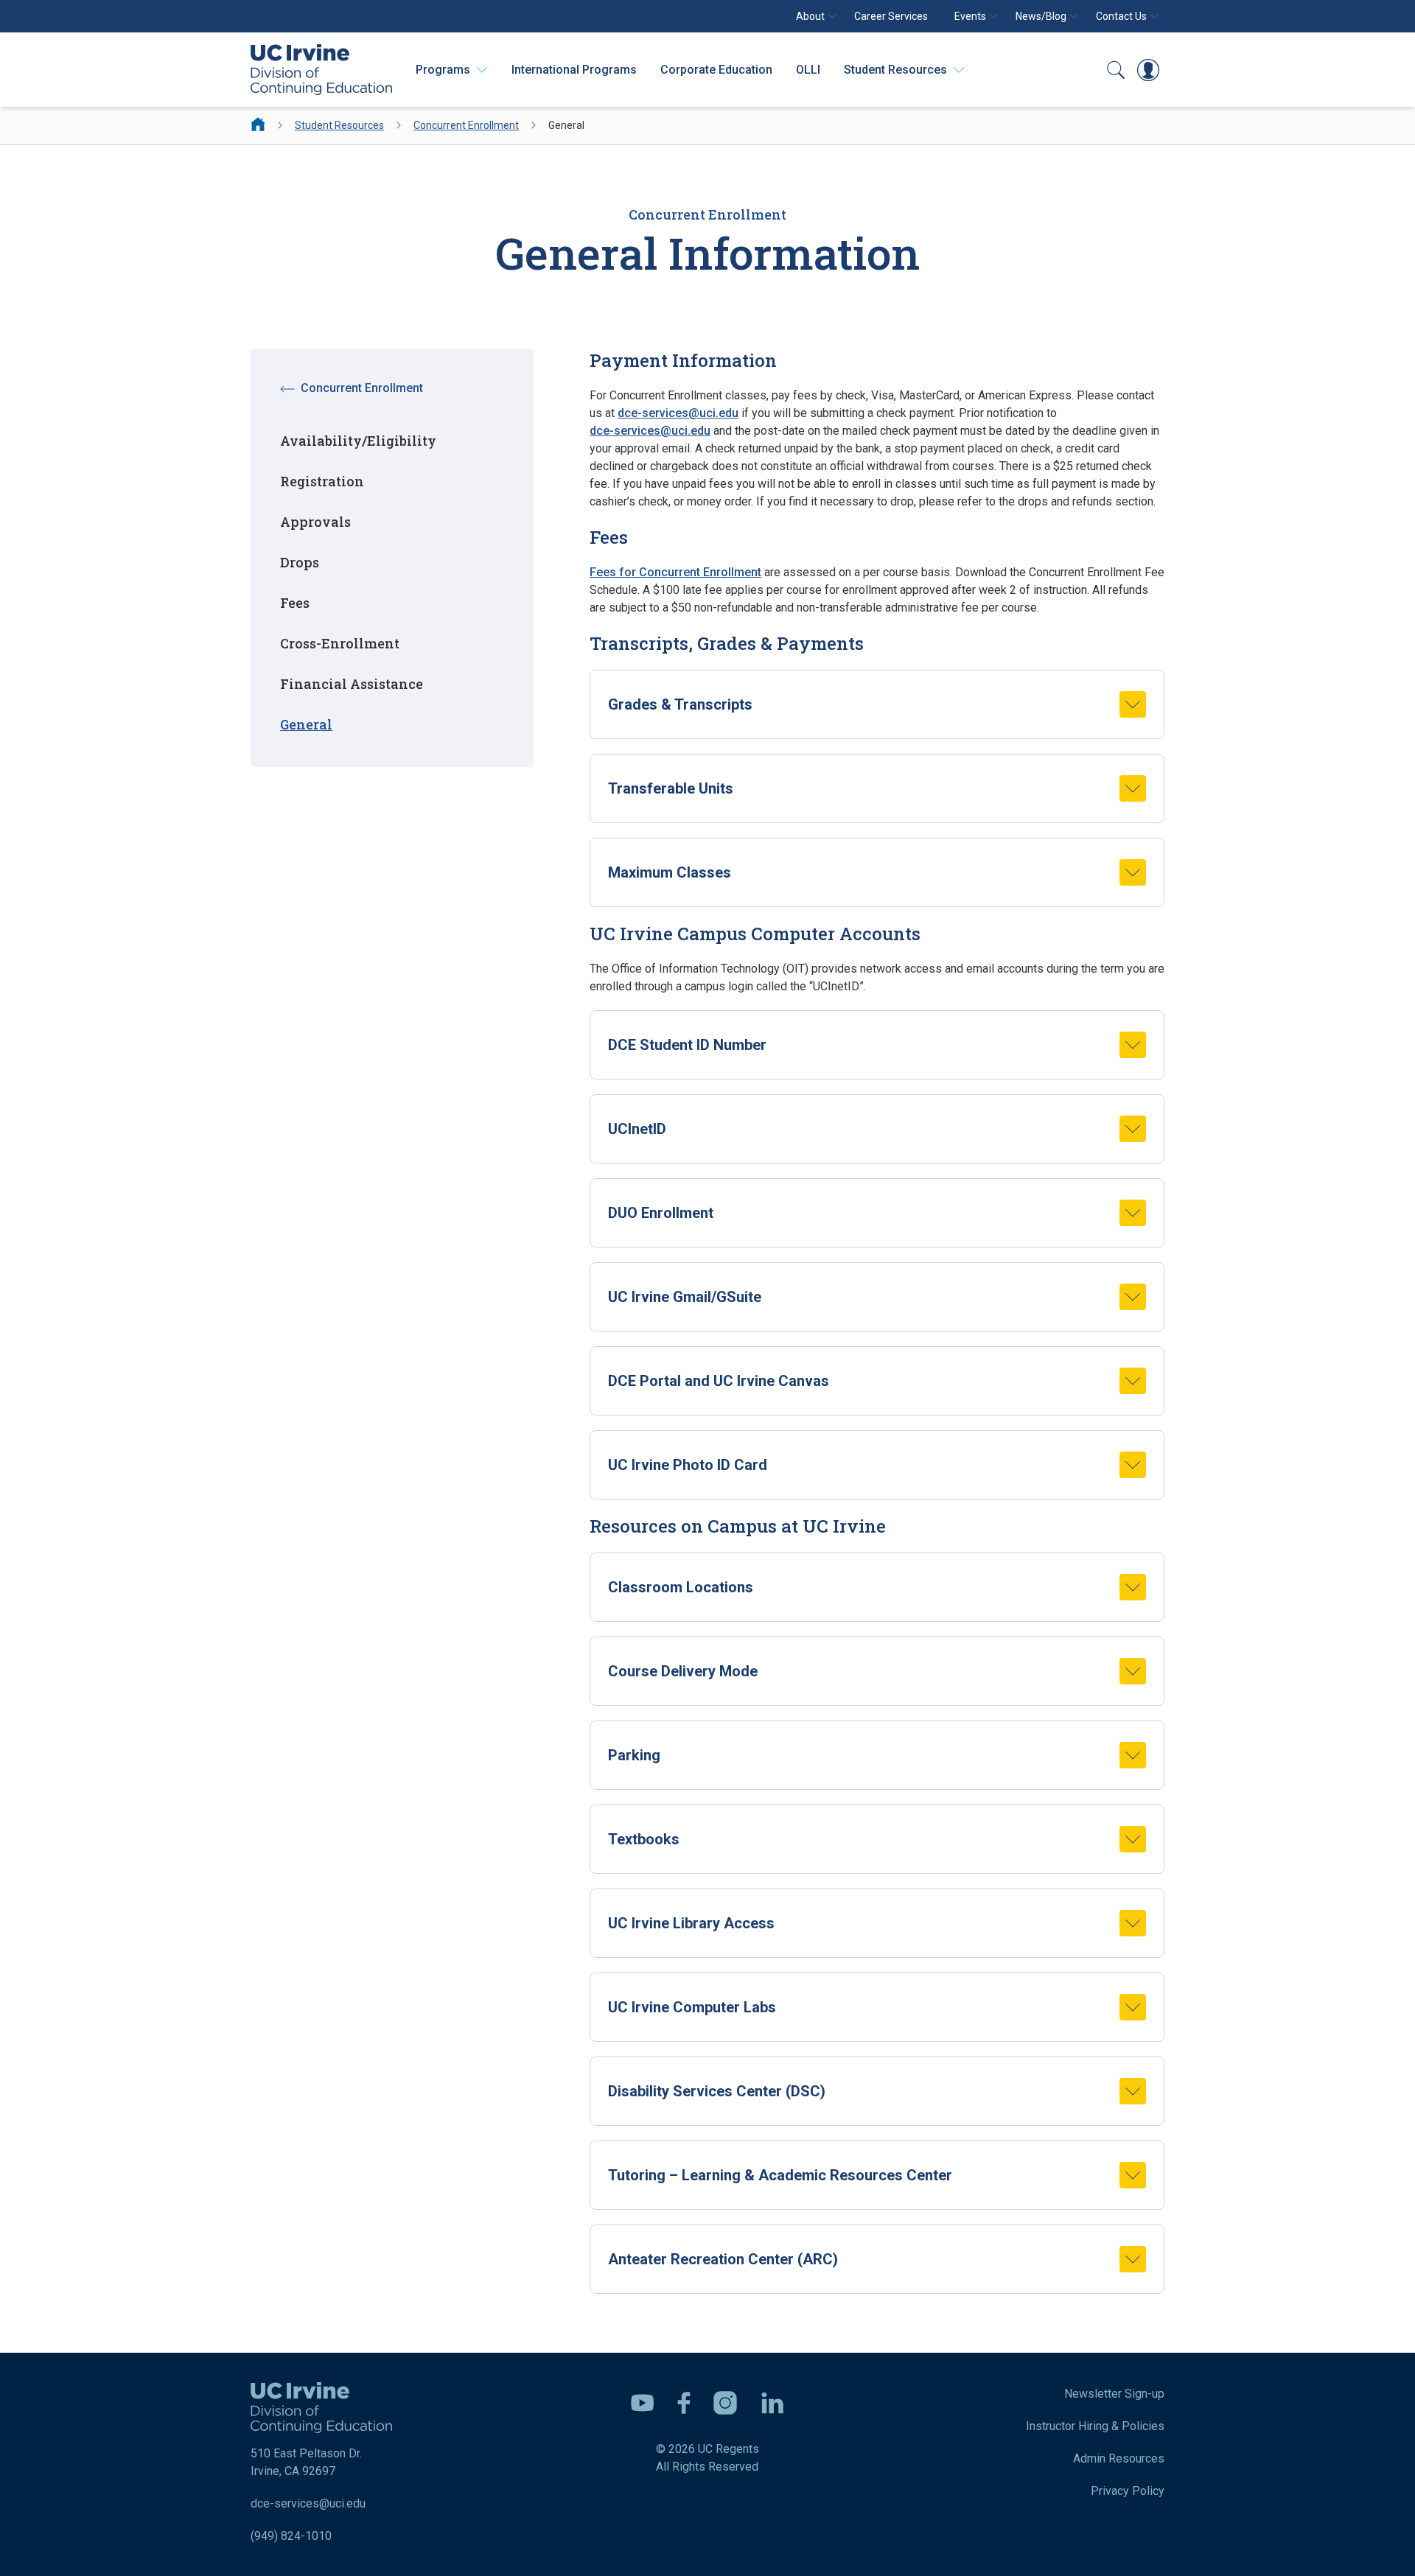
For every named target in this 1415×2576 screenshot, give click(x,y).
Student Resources (339, 125)
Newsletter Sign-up (1114, 2394)
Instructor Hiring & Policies (1095, 2426)
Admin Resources (1119, 2458)
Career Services (891, 16)
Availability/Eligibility (358, 441)
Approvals (315, 522)
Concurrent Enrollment (466, 125)
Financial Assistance (352, 684)
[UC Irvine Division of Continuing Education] (321, 70)
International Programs (574, 70)
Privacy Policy (1128, 2491)
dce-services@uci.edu (678, 413)
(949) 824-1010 (291, 2536)
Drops (300, 562)
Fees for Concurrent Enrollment (675, 572)
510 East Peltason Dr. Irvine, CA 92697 (306, 2462)
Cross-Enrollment (340, 643)
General (306, 724)
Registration (322, 481)
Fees (295, 603)
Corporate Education (716, 70)
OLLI (808, 70)
